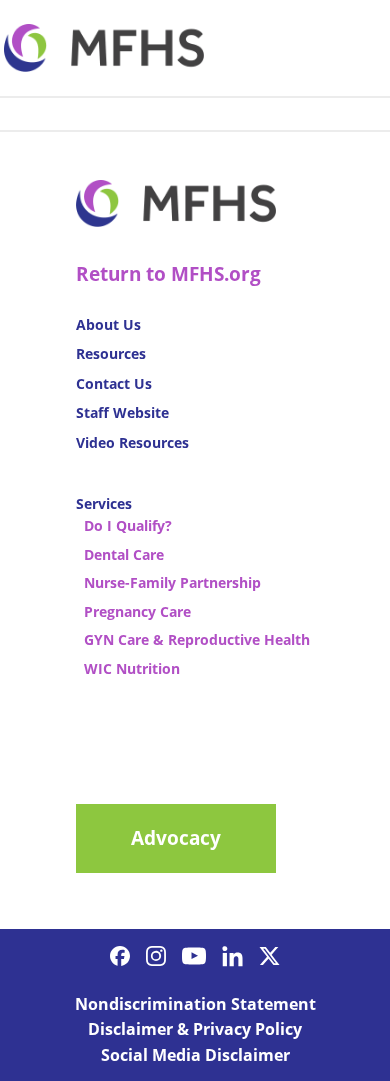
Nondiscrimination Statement (195, 1004)
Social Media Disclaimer (195, 1055)
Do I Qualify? (128, 525)
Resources (111, 353)
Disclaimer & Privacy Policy (195, 1029)
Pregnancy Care (137, 611)
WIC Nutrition (132, 668)
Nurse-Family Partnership (172, 582)
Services (104, 503)
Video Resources (132, 442)
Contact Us (114, 383)
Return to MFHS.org (168, 273)
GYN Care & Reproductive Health (197, 639)
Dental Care (124, 554)
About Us (108, 324)
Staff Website (122, 412)
